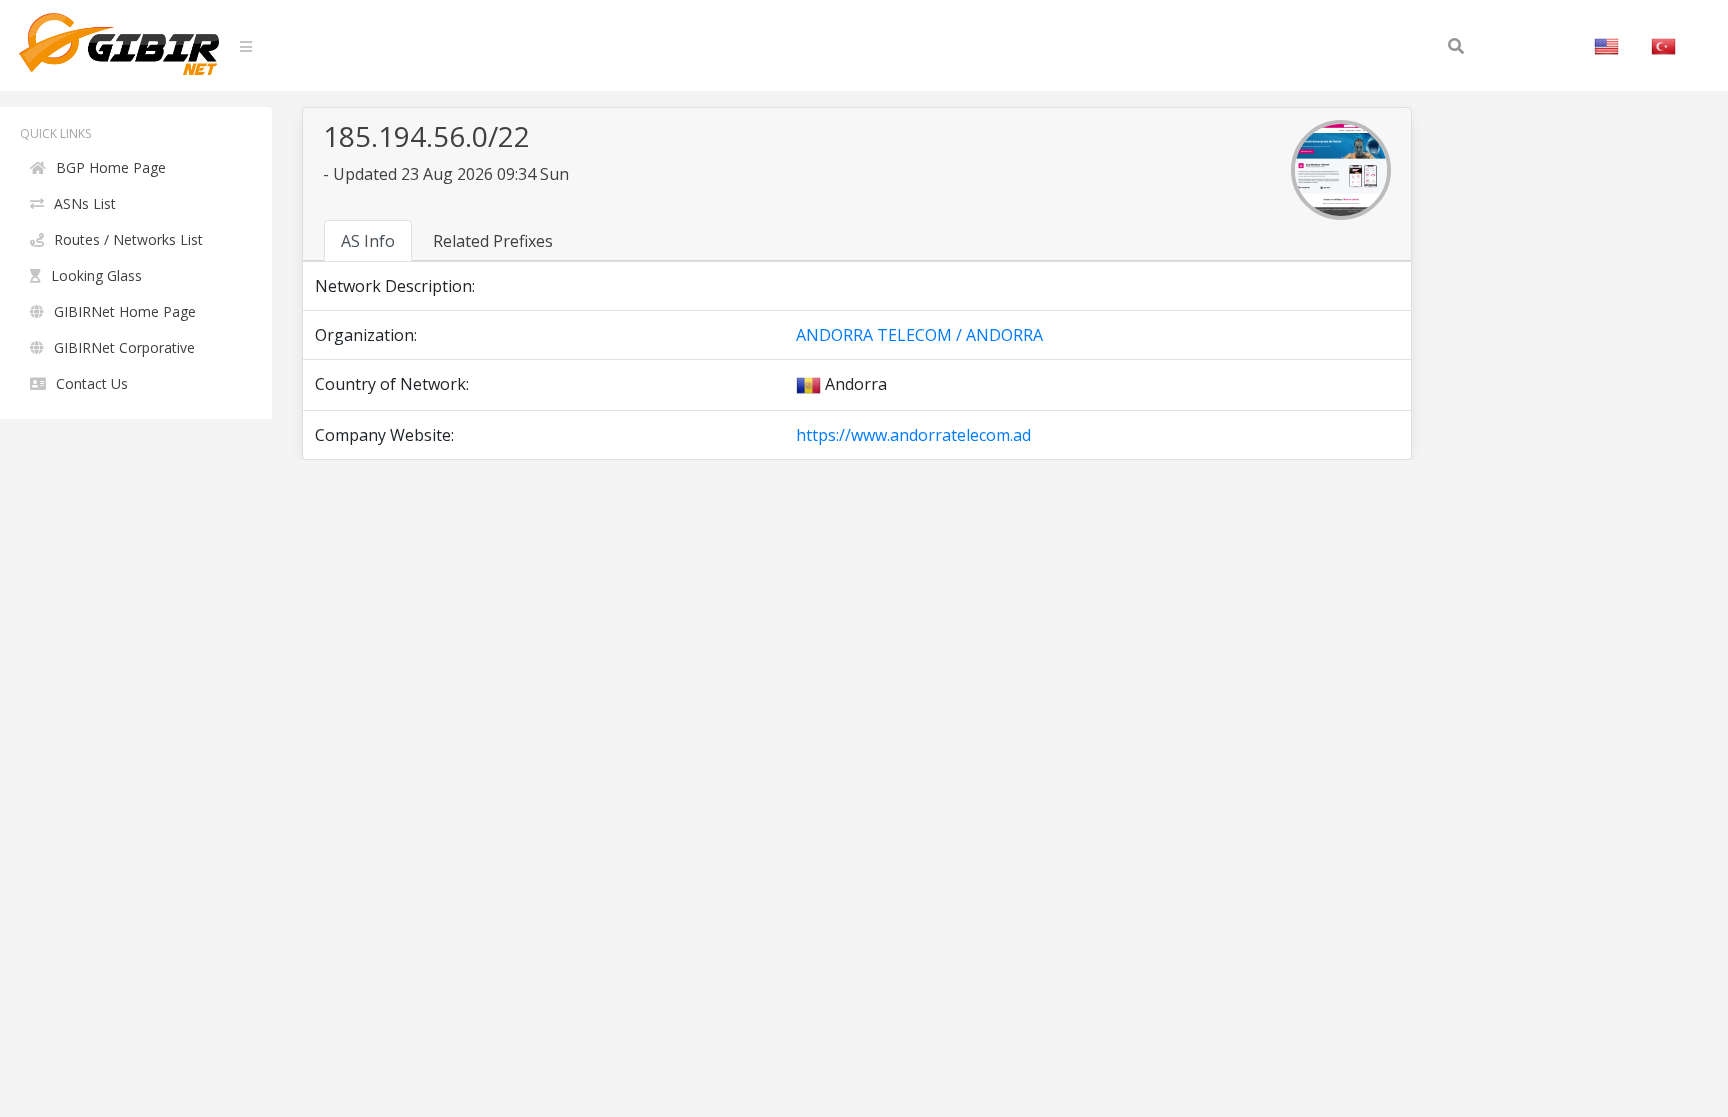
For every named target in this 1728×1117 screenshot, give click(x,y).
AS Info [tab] (368, 241)
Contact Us (92, 383)
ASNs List (85, 203)
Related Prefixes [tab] (493, 241)
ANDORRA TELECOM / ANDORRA (919, 335)
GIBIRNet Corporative (124, 347)
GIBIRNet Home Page (125, 311)
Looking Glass (96, 275)
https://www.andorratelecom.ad (913, 435)
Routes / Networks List (128, 239)
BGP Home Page (111, 167)
